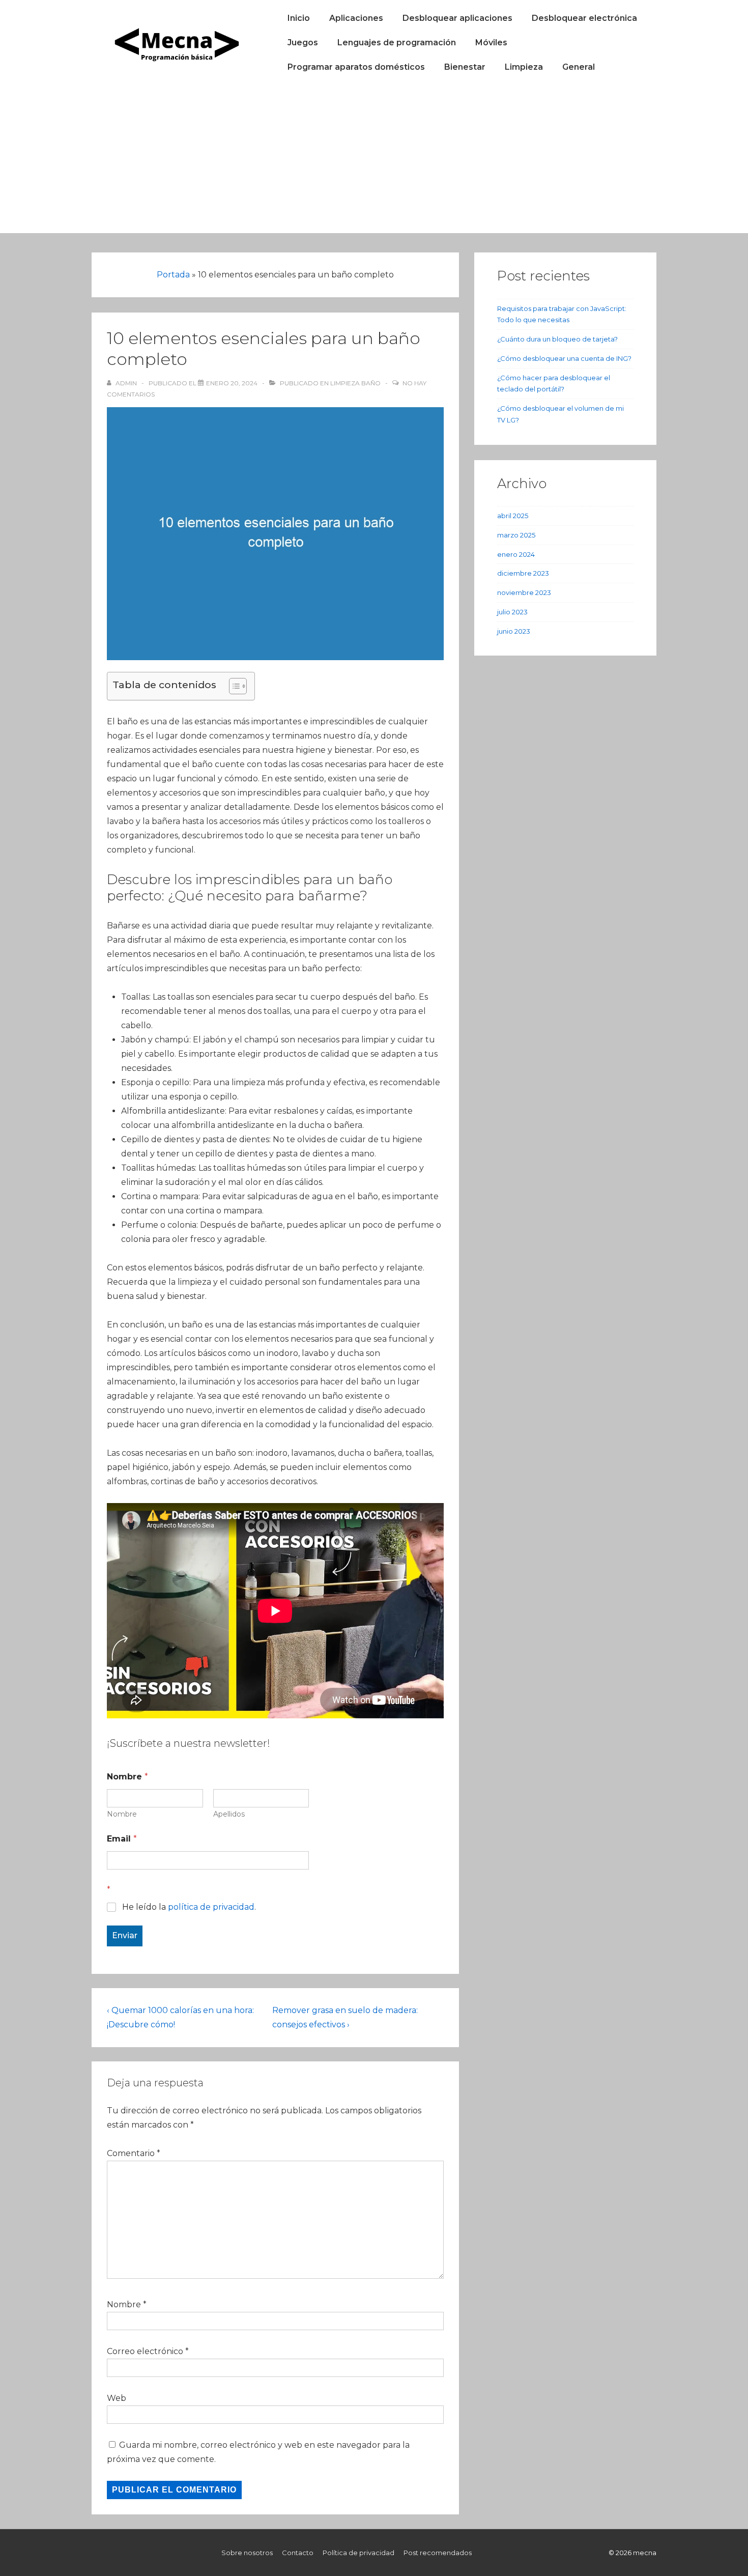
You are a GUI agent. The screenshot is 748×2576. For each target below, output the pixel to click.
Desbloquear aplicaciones (457, 18)
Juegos (303, 43)
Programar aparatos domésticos (356, 67)
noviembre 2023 (524, 592)
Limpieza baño (355, 383)
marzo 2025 (516, 535)
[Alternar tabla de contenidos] (233, 686)
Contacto (298, 2553)
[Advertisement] (374, 162)
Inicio (299, 18)
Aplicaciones (356, 18)
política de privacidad (211, 1907)
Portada (173, 275)
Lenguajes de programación (397, 43)
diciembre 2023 (523, 573)
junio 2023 (514, 631)
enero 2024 (516, 554)
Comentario (134, 2153)
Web (117, 2398)
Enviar (125, 1935)
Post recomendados (438, 2553)
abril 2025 (513, 516)
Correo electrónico (145, 2351)
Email (122, 1839)
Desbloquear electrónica (584, 18)
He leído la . (189, 1907)
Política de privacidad (358, 2553)
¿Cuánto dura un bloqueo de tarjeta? (557, 339)
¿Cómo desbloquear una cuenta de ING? (564, 358)
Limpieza (524, 67)
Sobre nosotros (247, 2553)
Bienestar (465, 67)
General (579, 67)
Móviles (491, 43)
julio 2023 (512, 612)
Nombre (122, 1814)
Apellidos (229, 1814)
